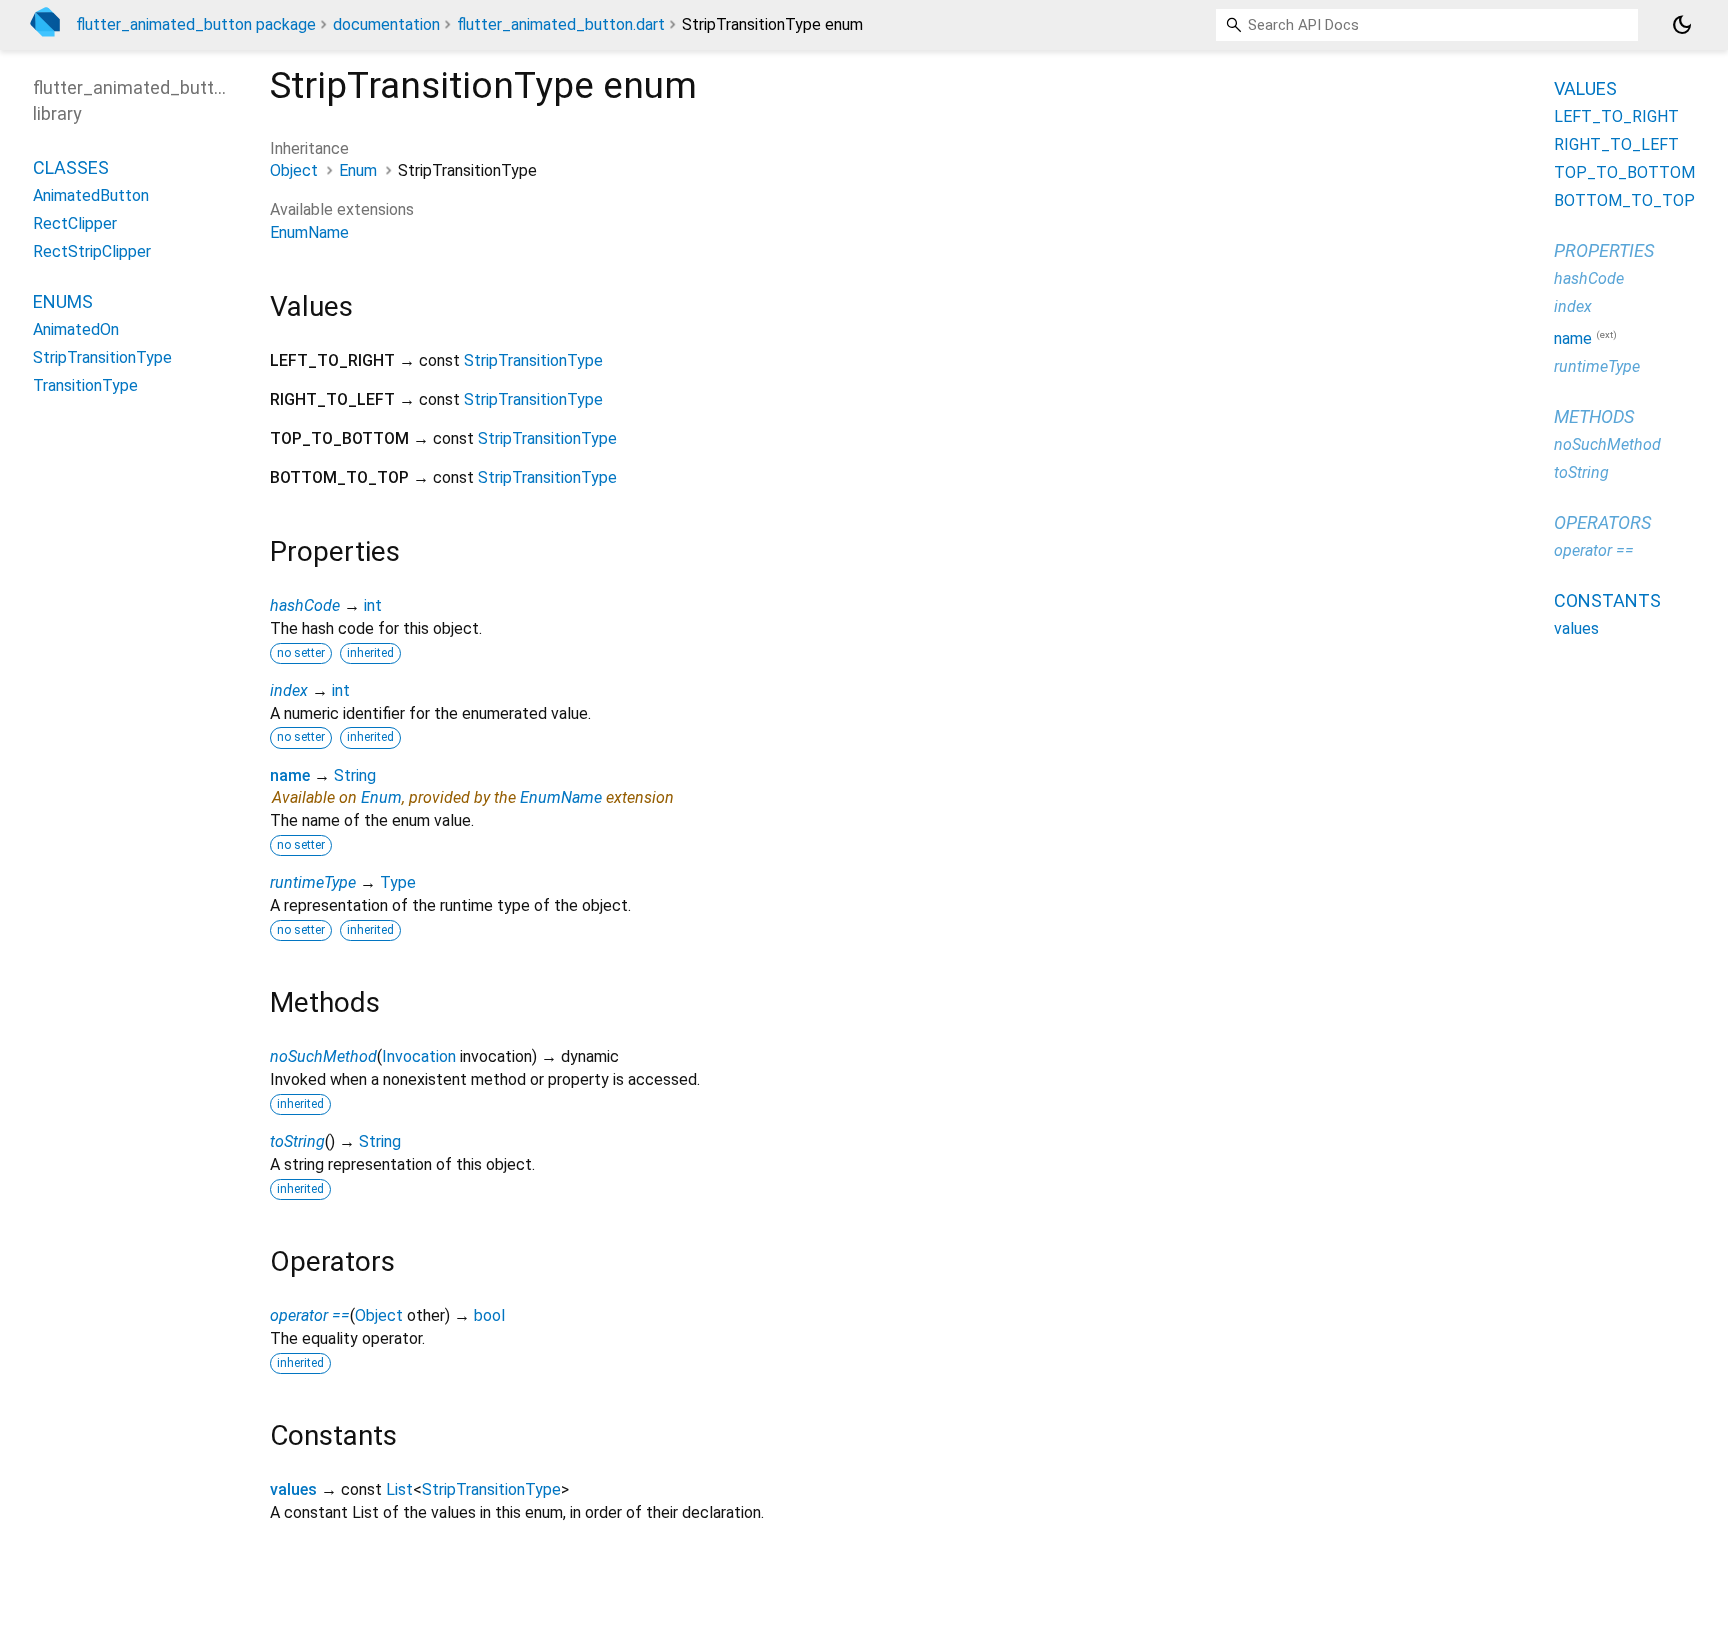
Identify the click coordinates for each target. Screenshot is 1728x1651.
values (293, 1489)
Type (398, 882)
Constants (1607, 600)
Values (1585, 88)
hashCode (305, 605)
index (289, 690)
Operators (1602, 522)
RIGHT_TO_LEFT (1616, 144)
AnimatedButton (91, 195)
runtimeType (313, 882)
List (399, 1489)
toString (297, 1141)
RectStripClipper (92, 251)
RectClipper (75, 223)
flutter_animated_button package (196, 24)
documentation (386, 24)
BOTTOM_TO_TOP (1624, 200)
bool (489, 1315)
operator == (310, 1315)
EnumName (309, 232)
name (290, 775)
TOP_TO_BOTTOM (1624, 172)
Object (294, 170)
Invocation (419, 1056)
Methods (1594, 416)
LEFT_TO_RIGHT (1616, 116)
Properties (1604, 250)
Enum (358, 170)
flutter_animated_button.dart (561, 24)
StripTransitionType (533, 360)
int (373, 605)
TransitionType (85, 385)
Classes (71, 167)
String (355, 775)
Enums (63, 301)
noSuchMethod (323, 1056)
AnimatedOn (76, 329)
